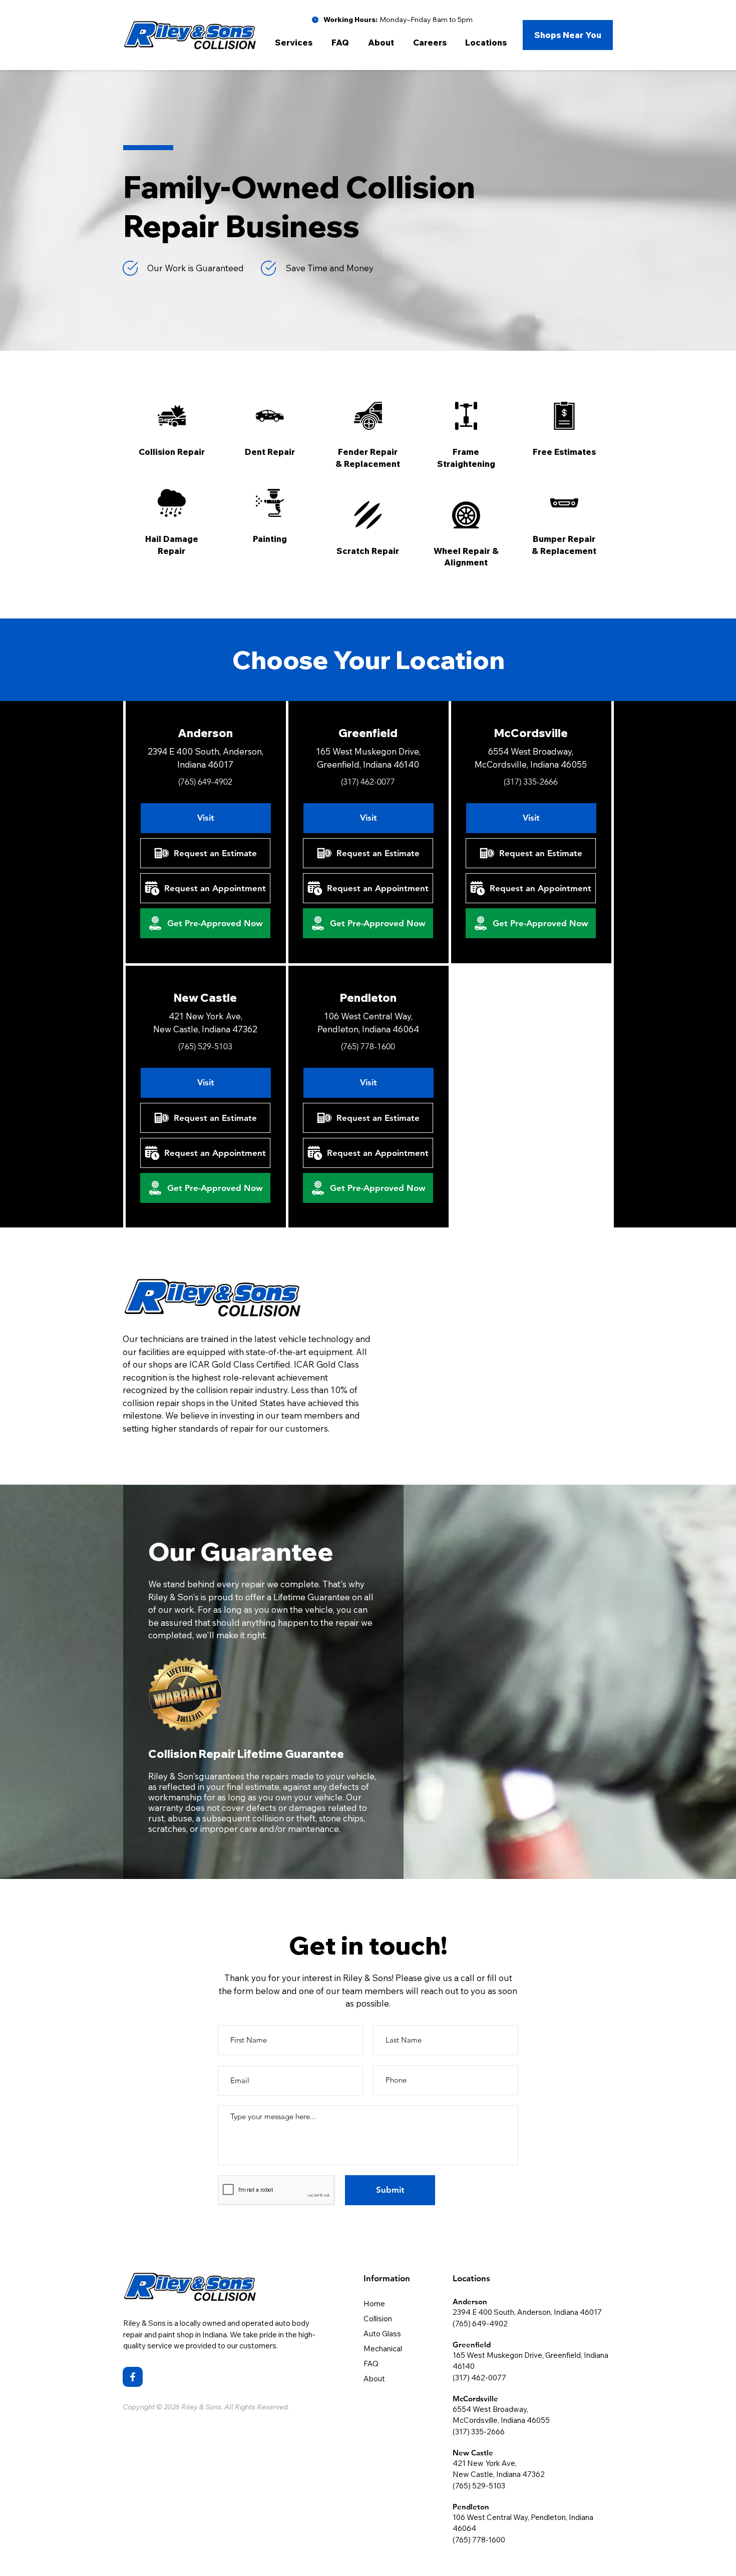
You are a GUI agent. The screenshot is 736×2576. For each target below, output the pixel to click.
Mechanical (383, 2349)
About (374, 2379)
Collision (378, 2319)
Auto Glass (382, 2334)
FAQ (371, 2364)
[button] (296, 43)
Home (374, 2304)
